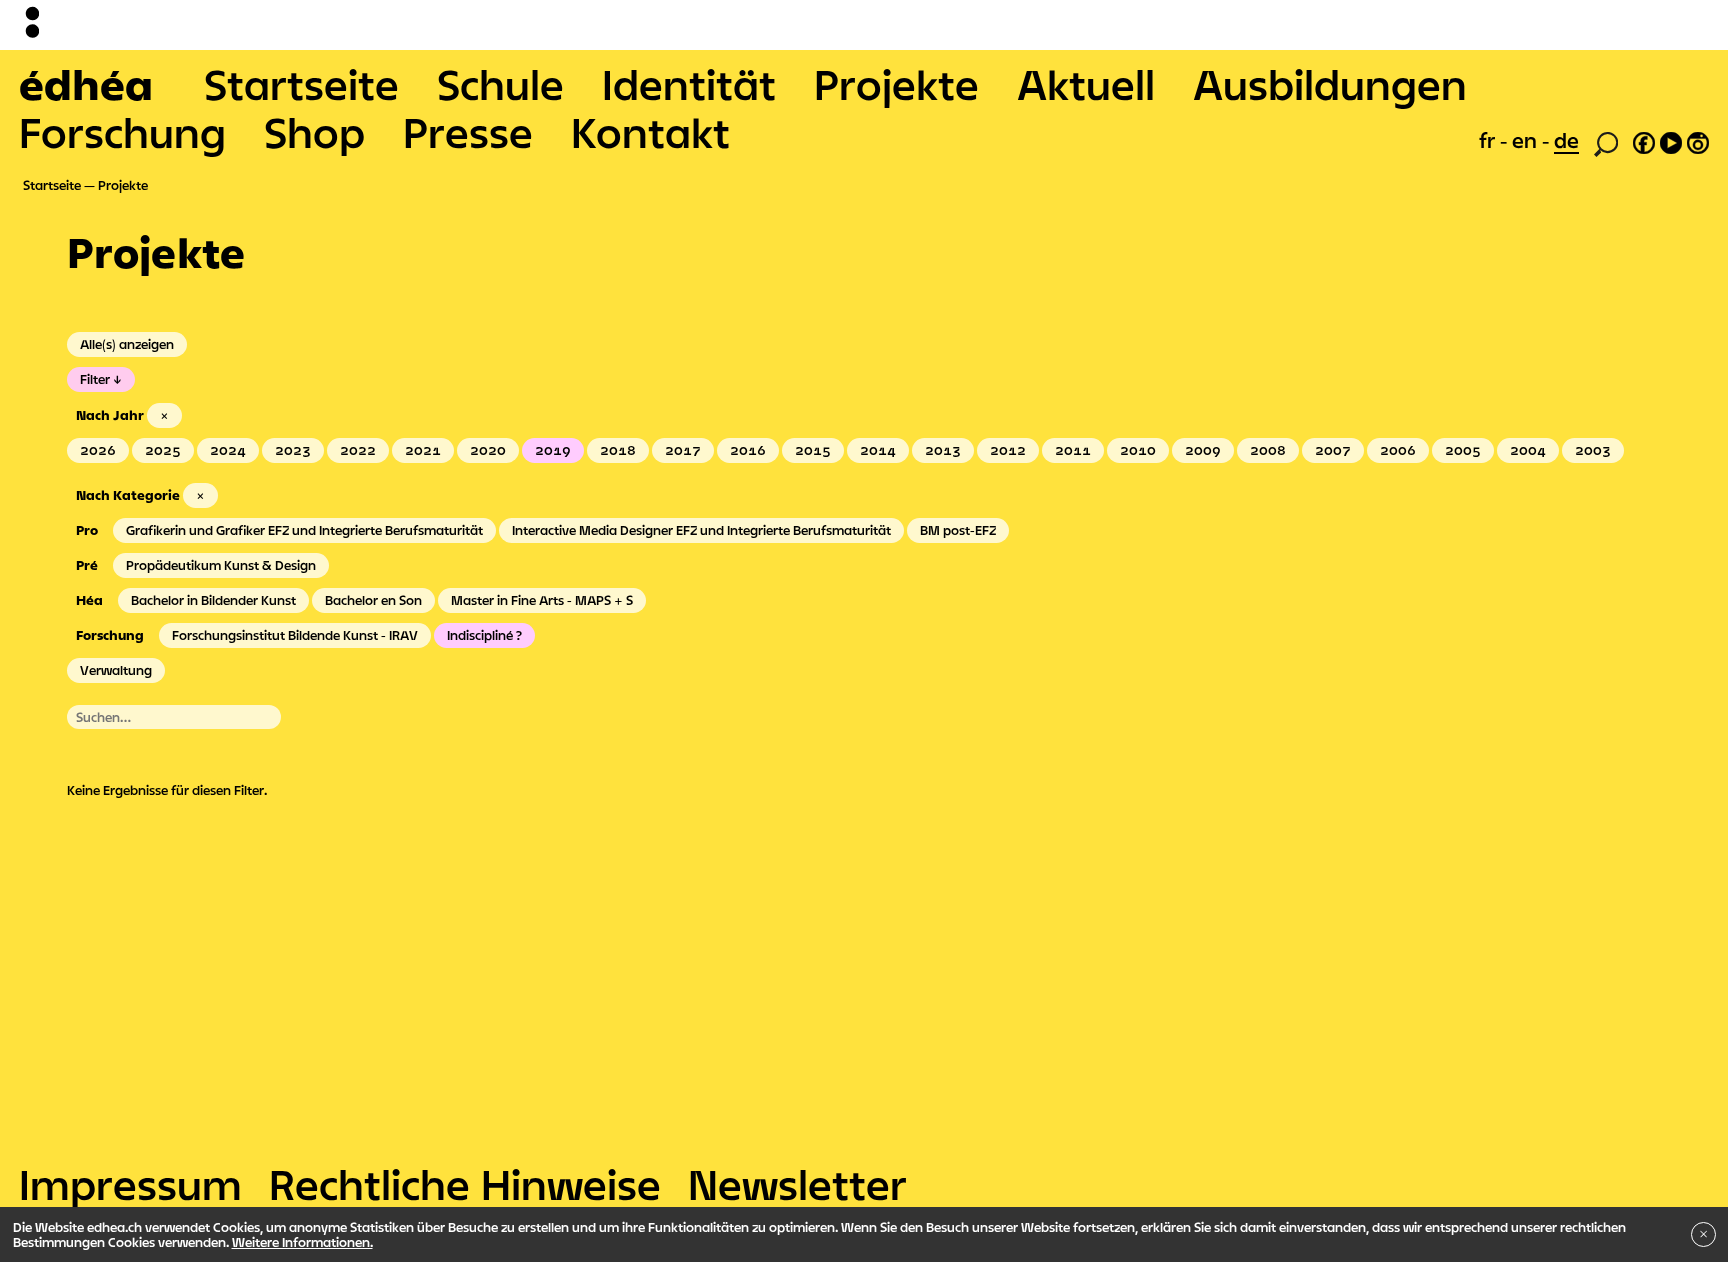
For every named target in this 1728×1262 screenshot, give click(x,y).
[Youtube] (1671, 140)
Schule (500, 84)
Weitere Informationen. (302, 1242)
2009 (1203, 450)
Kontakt (650, 132)
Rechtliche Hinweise (465, 1184)
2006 (1398, 450)
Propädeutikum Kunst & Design (221, 565)
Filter (95, 379)
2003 (1593, 450)
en (1527, 140)
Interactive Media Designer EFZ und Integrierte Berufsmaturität (701, 530)
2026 (98, 450)
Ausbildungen (1330, 84)
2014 (878, 450)
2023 (293, 450)
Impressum (130, 1184)
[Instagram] (1698, 140)
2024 (228, 450)
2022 (358, 450)
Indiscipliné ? (484, 635)
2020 (488, 450)
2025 (163, 450)
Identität (689, 84)
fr (1489, 140)
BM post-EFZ (958, 530)
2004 (1528, 450)
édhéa (86, 84)
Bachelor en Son (373, 600)
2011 (1073, 450)
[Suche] (1606, 142)
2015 (813, 450)
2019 (553, 450)
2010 (1138, 450)
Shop (314, 132)
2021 (423, 450)
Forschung (122, 132)
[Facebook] (1644, 140)
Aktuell (1086, 84)
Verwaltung (116, 670)
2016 (748, 450)
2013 (943, 450)
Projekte (896, 84)
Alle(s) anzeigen (127, 344)
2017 (683, 450)
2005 (1463, 450)
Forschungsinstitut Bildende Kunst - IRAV (295, 635)
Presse (468, 132)
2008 (1268, 450)
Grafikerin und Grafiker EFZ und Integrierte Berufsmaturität (304, 530)
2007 (1333, 450)
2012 (1008, 450)
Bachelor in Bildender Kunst (213, 600)
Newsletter (797, 1184)
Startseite (301, 84)
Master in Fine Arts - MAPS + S (542, 600)
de (1566, 140)
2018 (618, 450)
